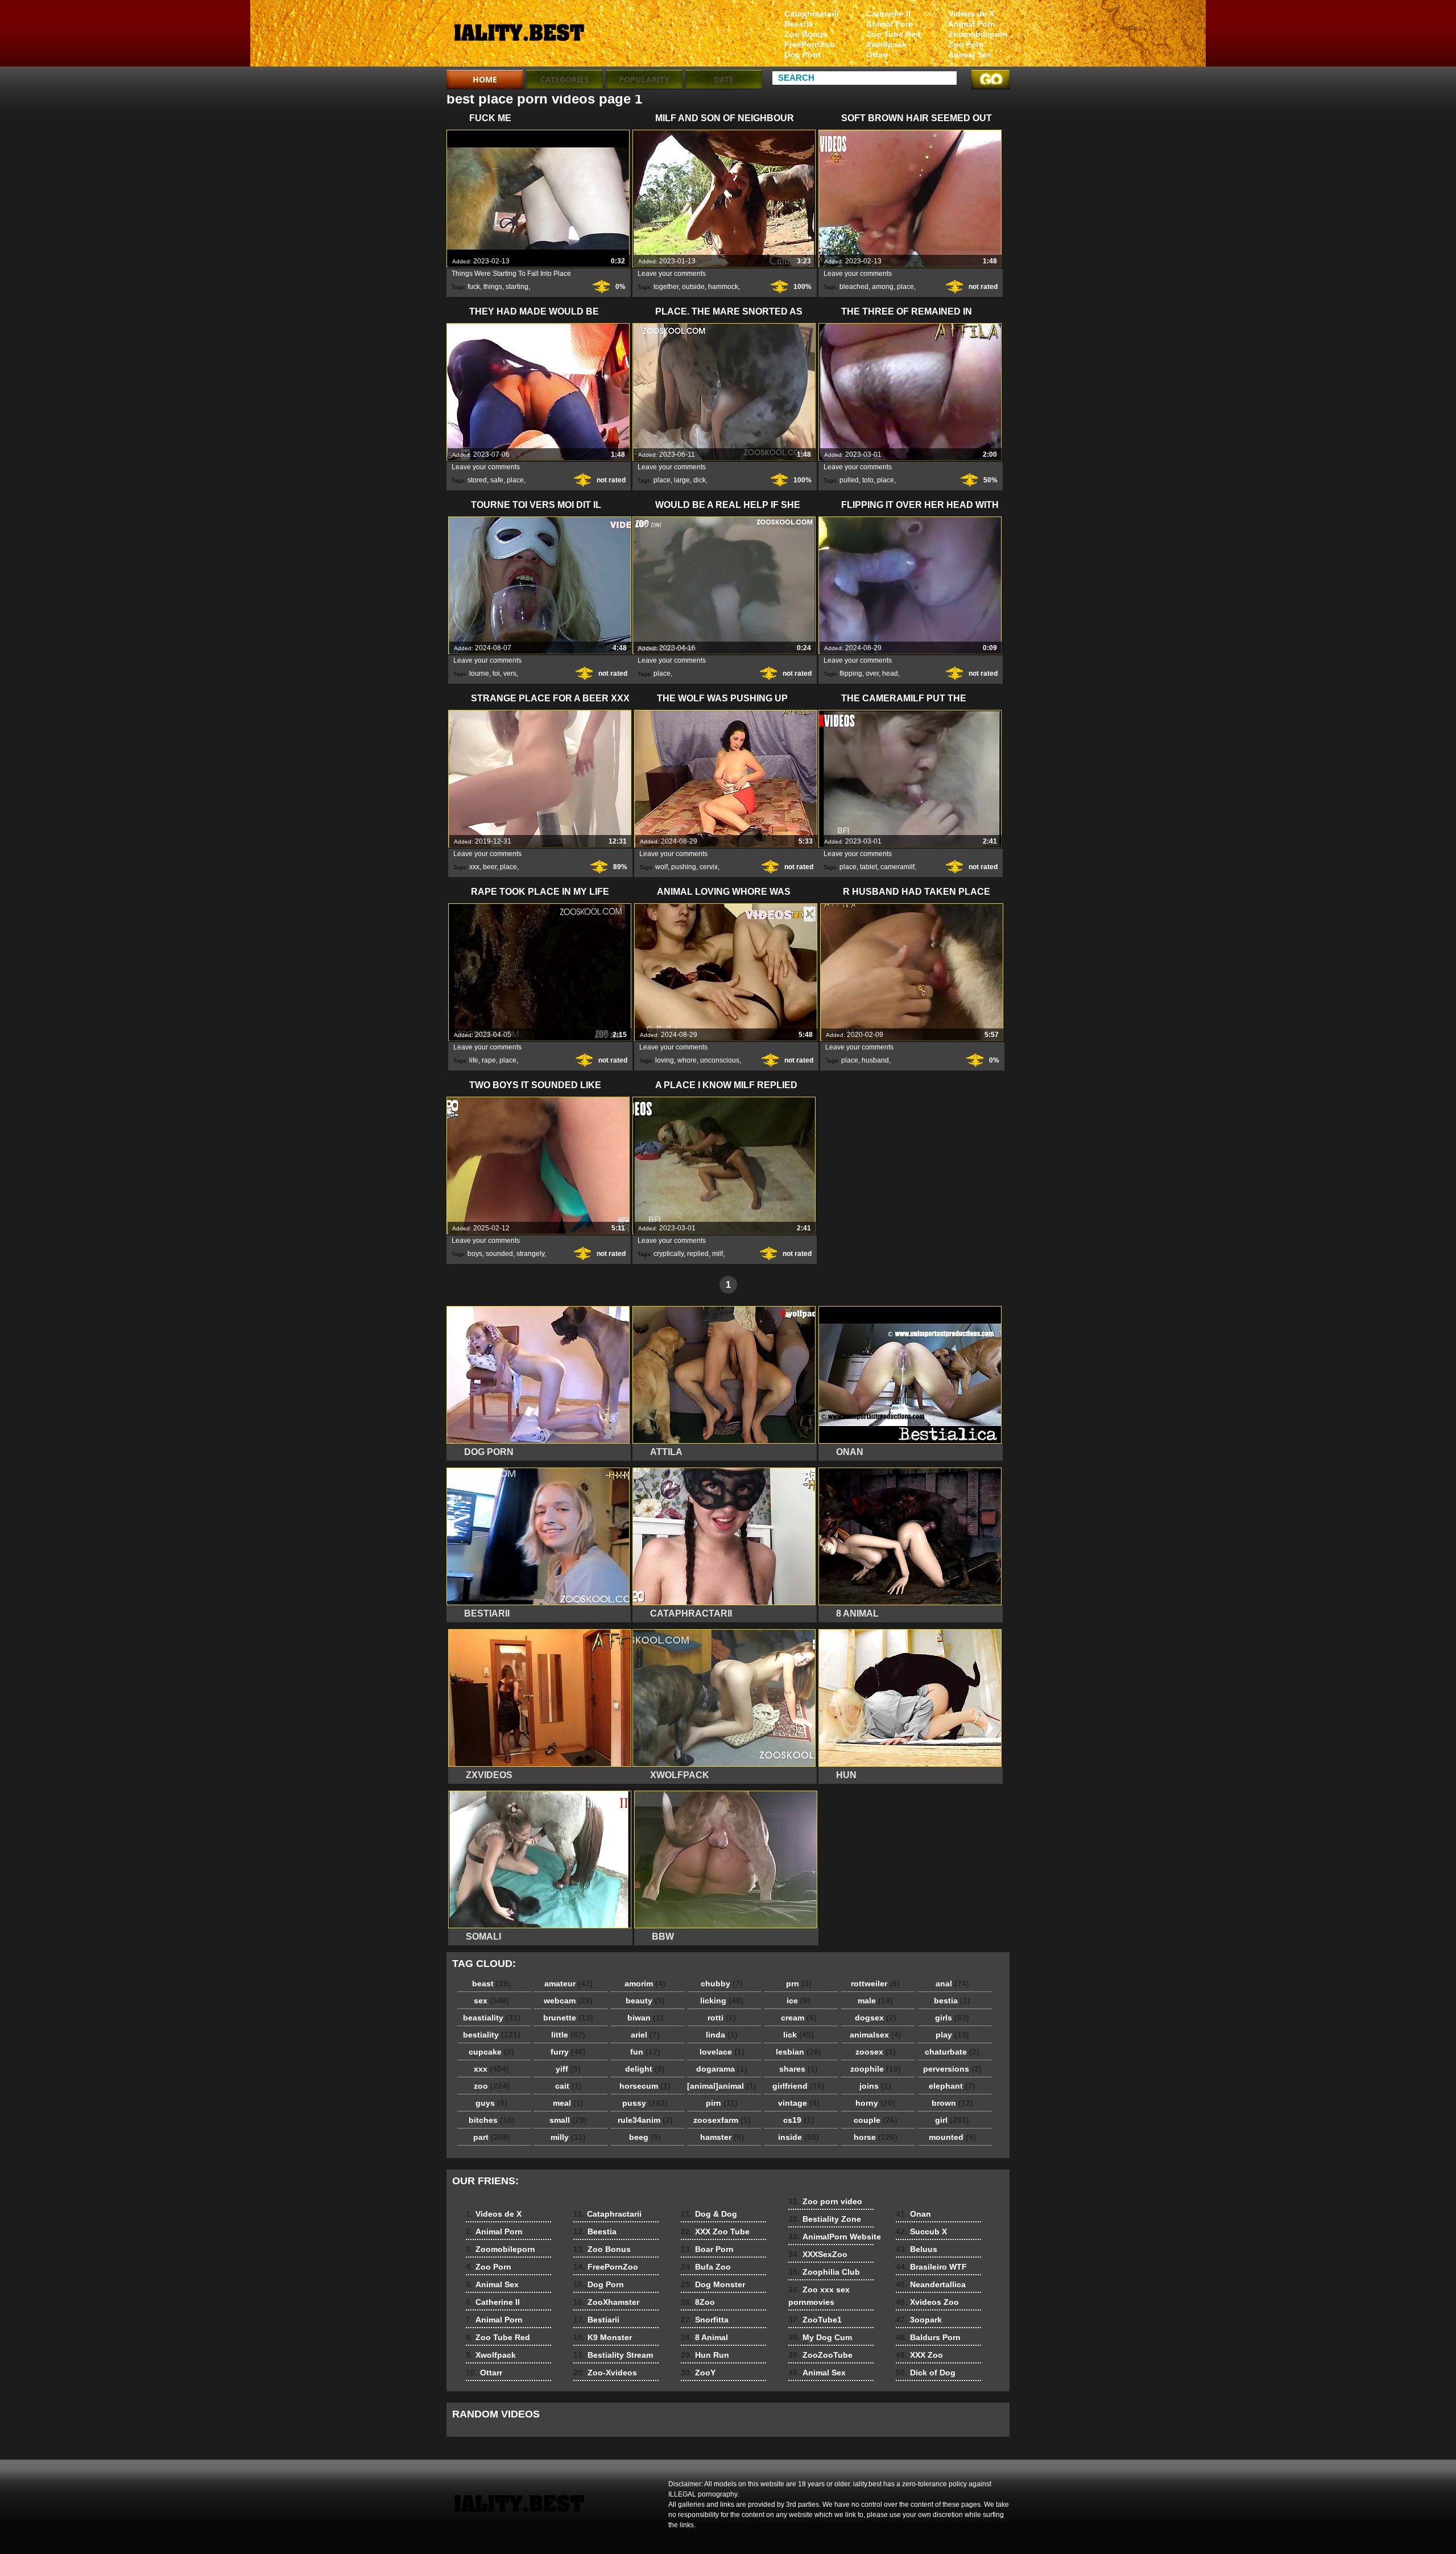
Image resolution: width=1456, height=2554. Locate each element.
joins (875, 2086)
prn (799, 1983)
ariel (645, 2035)
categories (564, 79)
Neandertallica (931, 2284)
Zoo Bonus (806, 34)
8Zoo (698, 2302)
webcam (568, 2001)
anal (952, 1983)
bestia (952, 2001)
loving (665, 1060)
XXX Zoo (919, 2355)
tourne (479, 673)
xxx (474, 867)
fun (645, 2052)
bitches (492, 2120)
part (492, 2137)
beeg (645, 2137)
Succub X (921, 2231)
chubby (722, 1983)
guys (491, 2103)
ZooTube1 (815, 2320)
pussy (645, 2103)
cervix (709, 867)
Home (485, 79)
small (568, 2120)
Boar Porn (707, 2249)
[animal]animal (722, 2086)
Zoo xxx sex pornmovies (819, 2296)
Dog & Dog (709, 2214)
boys (475, 1254)
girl (952, 2120)
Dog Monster (713, 2284)
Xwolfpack (886, 44)
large (682, 480)
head (890, 673)
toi (496, 673)
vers (510, 673)
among (883, 287)
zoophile (876, 2069)
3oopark (919, 2320)
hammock (723, 287)
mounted (952, 2137)
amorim (645, 1983)
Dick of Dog (926, 2373)
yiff (568, 2069)
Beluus (917, 2249)
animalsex (876, 2035)
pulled (849, 480)
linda (722, 2035)
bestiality (492, 2035)
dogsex (876, 2018)
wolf (661, 867)
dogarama (722, 2069)
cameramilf (897, 867)
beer (490, 867)
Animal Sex (970, 55)
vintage (799, 2103)
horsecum (645, 2086)
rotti (722, 2018)
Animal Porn (972, 24)
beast (491, 1983)
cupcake (491, 2052)
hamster (722, 2137)
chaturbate (952, 2052)
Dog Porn (803, 55)
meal (568, 2103)
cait (568, 2086)
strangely (530, 1254)
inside (799, 2137)
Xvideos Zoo (927, 2302)
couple (876, 2120)
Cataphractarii (812, 14)
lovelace (722, 2052)
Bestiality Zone (825, 2219)
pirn (722, 2103)
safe (497, 480)
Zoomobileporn (978, 34)
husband (875, 1060)
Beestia (799, 24)
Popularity (644, 79)
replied (698, 1254)
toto (868, 480)
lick (799, 2035)
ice (799, 2001)
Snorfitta (705, 2320)
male (875, 2001)
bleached (854, 287)
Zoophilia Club (824, 2272)
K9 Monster (603, 2337)
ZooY (698, 2373)
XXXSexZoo (818, 2254)
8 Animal (704, 2337)
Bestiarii (596, 2320)
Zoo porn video (825, 2201)
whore (687, 1060)
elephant (952, 2086)
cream (799, 2018)
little (568, 2035)
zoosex (876, 2052)
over (872, 673)
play (952, 2035)
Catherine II (888, 14)
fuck (474, 287)
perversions (952, 2069)
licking (722, 2001)
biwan (645, 2018)
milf (717, 1254)
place (905, 287)
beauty (645, 2001)
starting (517, 287)
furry (568, 2052)
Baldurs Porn (928, 2337)
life (474, 1060)
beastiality (492, 2018)
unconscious (720, 1060)
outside (693, 287)
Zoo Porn (966, 44)
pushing (684, 867)
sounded (499, 1254)
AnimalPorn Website (835, 2237)
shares (799, 2069)
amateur (568, 1983)
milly (568, 2137)
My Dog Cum (820, 2337)
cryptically (669, 1254)
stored (477, 480)
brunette (568, 2018)
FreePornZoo (810, 44)
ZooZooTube (820, 2355)
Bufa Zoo (706, 2267)
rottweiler (875, 1983)
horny (875, 2103)
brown (952, 2103)
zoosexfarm (722, 2120)
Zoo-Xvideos (605, 2373)
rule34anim (645, 2120)
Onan (913, 2214)
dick (700, 480)
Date (724, 79)
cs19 (799, 2120)
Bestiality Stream (613, 2355)
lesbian (799, 2052)
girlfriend (799, 2086)
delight (645, 2069)
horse (876, 2137)
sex (491, 2001)
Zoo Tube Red (894, 34)
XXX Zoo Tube (715, 2231)
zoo (492, 2086)
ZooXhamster (606, 2302)
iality (519, 36)
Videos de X (971, 14)
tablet (868, 867)
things (493, 287)
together (666, 287)
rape (489, 1060)
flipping (851, 673)
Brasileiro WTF (931, 2267)
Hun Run (705, 2355)
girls (952, 2018)
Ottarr (877, 55)
